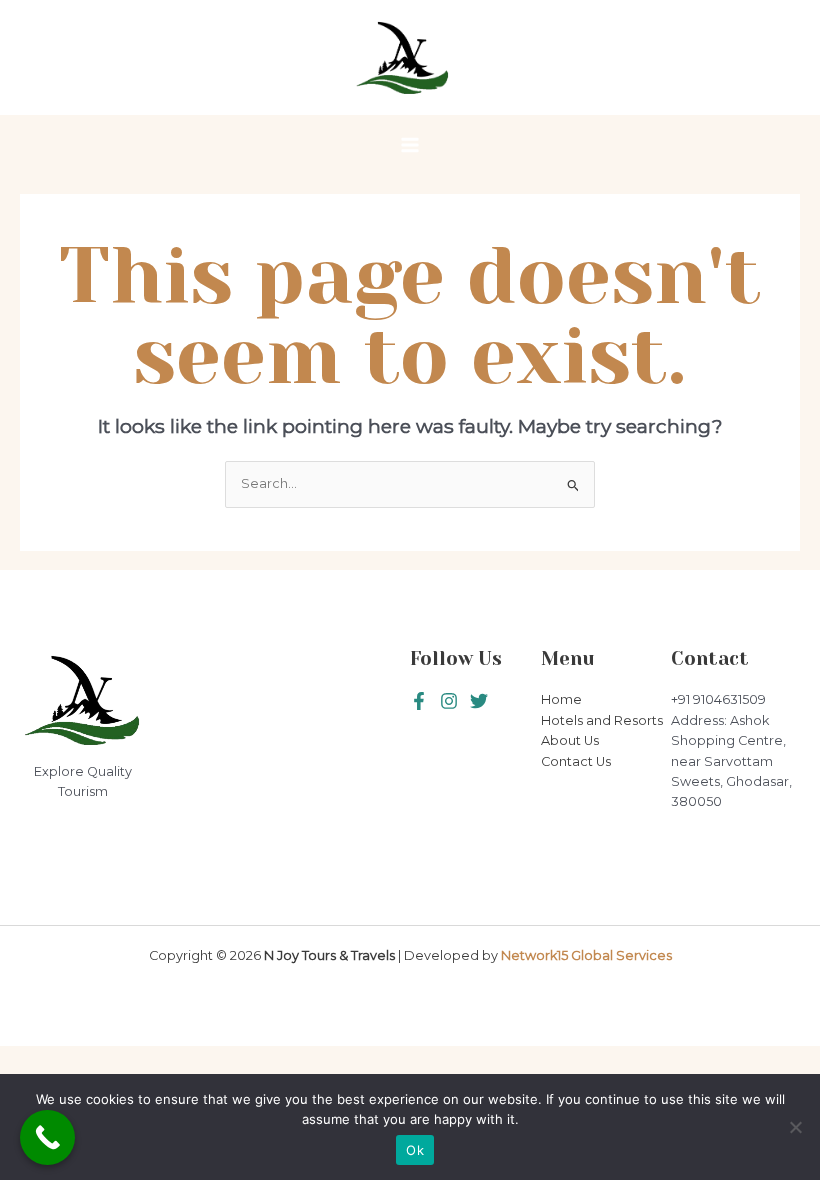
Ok (415, 1150)
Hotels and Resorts (602, 720)
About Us (570, 740)
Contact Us (576, 761)
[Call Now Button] (47, 1137)
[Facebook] (419, 701)
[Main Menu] (409, 144)
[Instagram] (479, 701)
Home (561, 699)
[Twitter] (449, 701)
